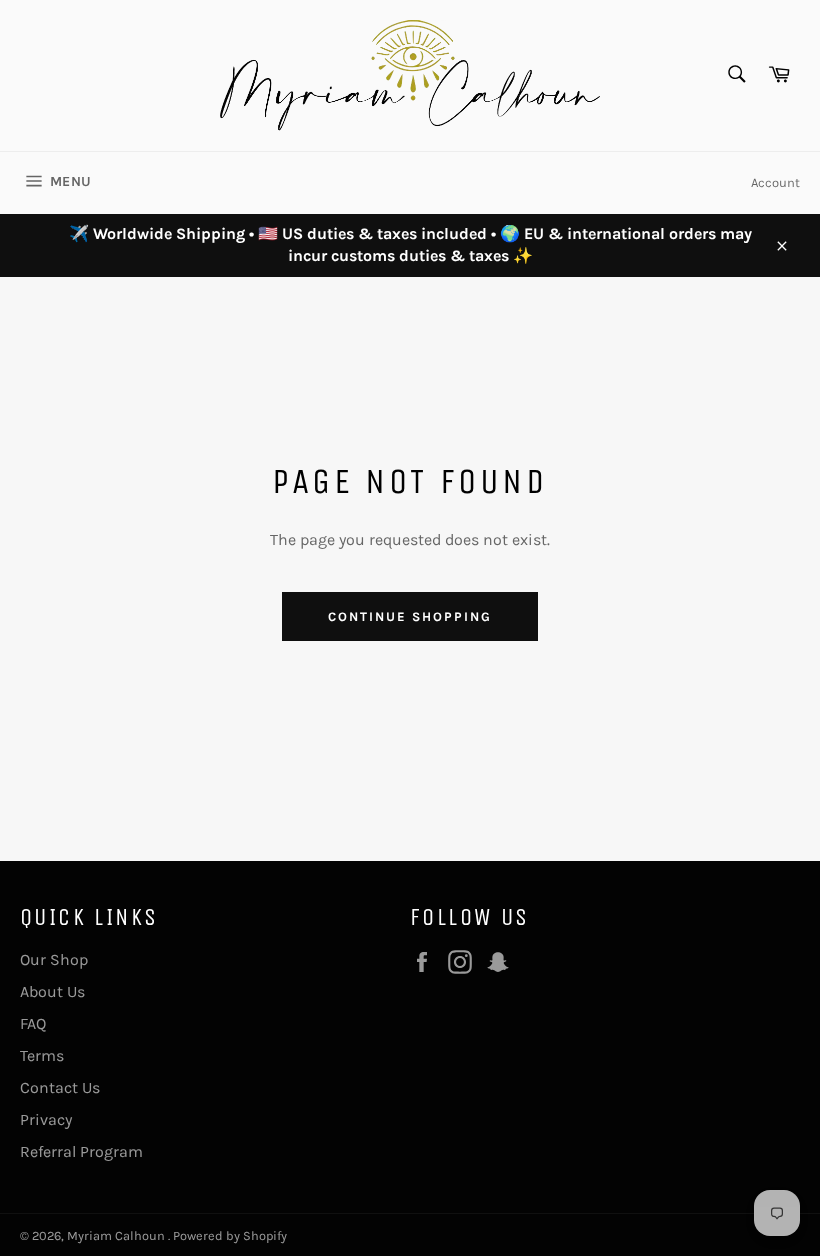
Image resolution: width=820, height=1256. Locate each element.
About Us (52, 991)
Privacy (46, 1119)
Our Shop (54, 959)
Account (775, 182)
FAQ (33, 1023)
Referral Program (81, 1151)
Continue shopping (409, 616)
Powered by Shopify (230, 1235)
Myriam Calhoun (117, 1235)
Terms (42, 1055)
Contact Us (60, 1087)
